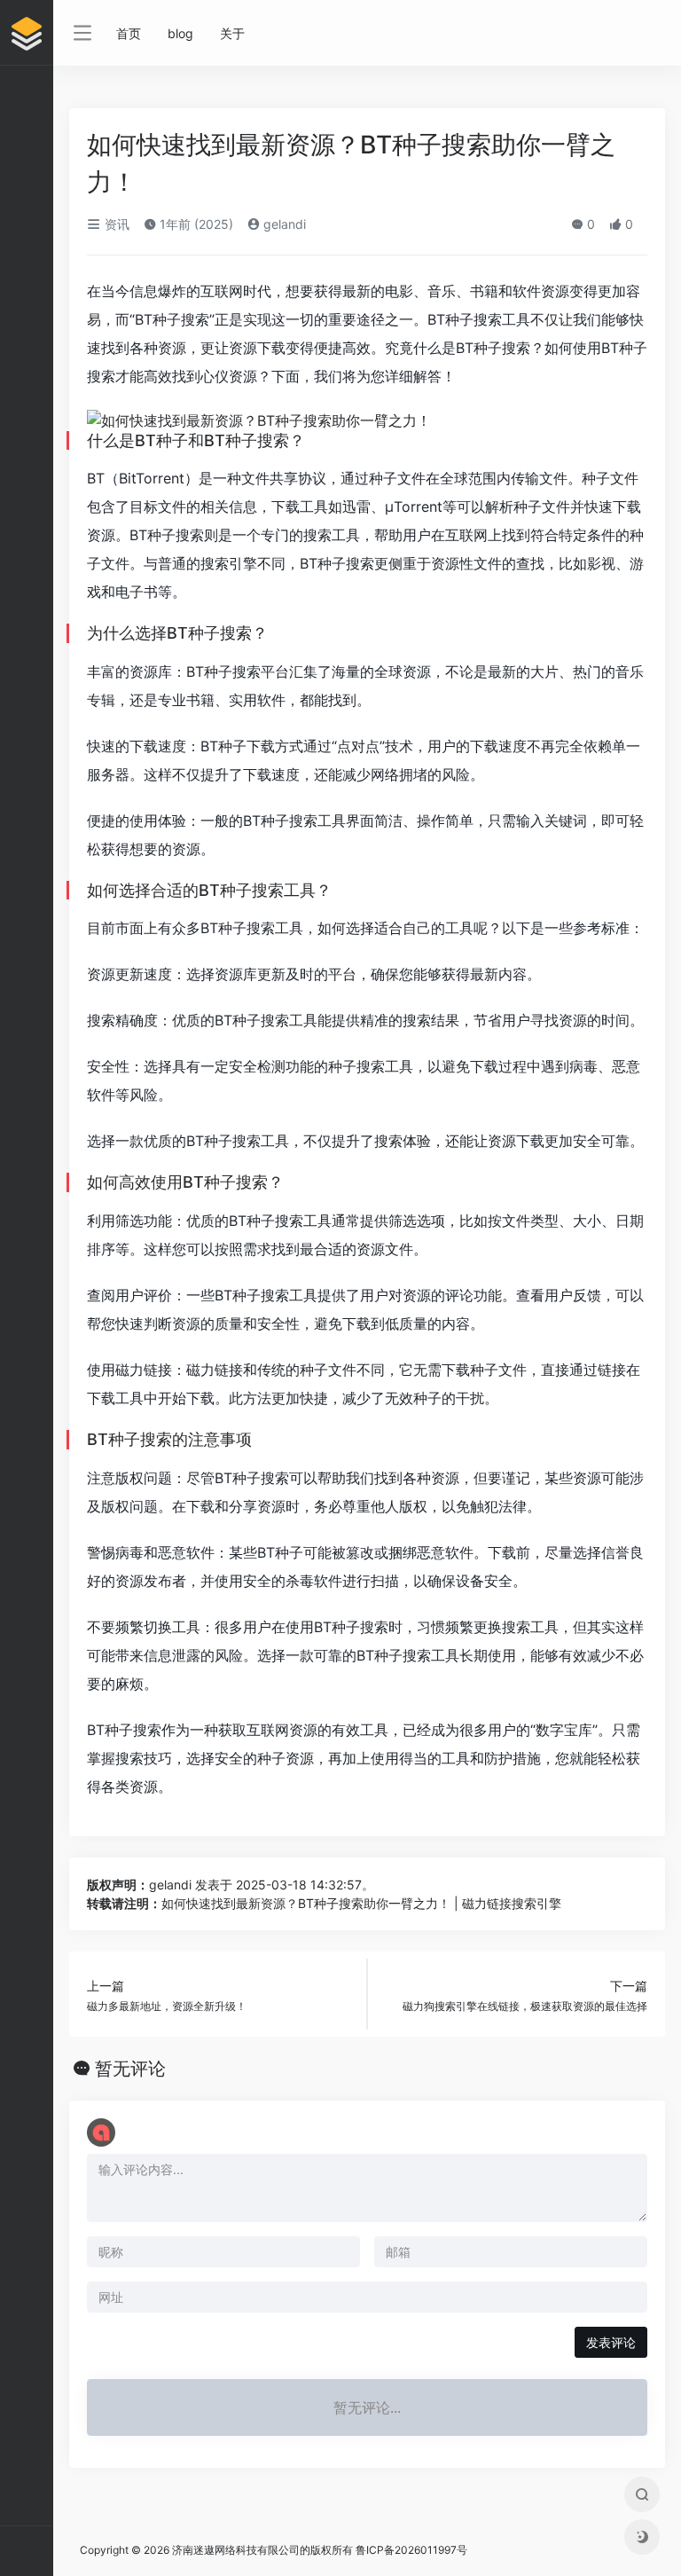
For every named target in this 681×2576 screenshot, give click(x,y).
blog (180, 33)
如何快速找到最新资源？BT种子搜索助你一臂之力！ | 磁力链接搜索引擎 (361, 1903)
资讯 (115, 224)
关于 (232, 33)
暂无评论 (130, 2069)
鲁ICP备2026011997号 (411, 2550)
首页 (129, 33)
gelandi (283, 224)
